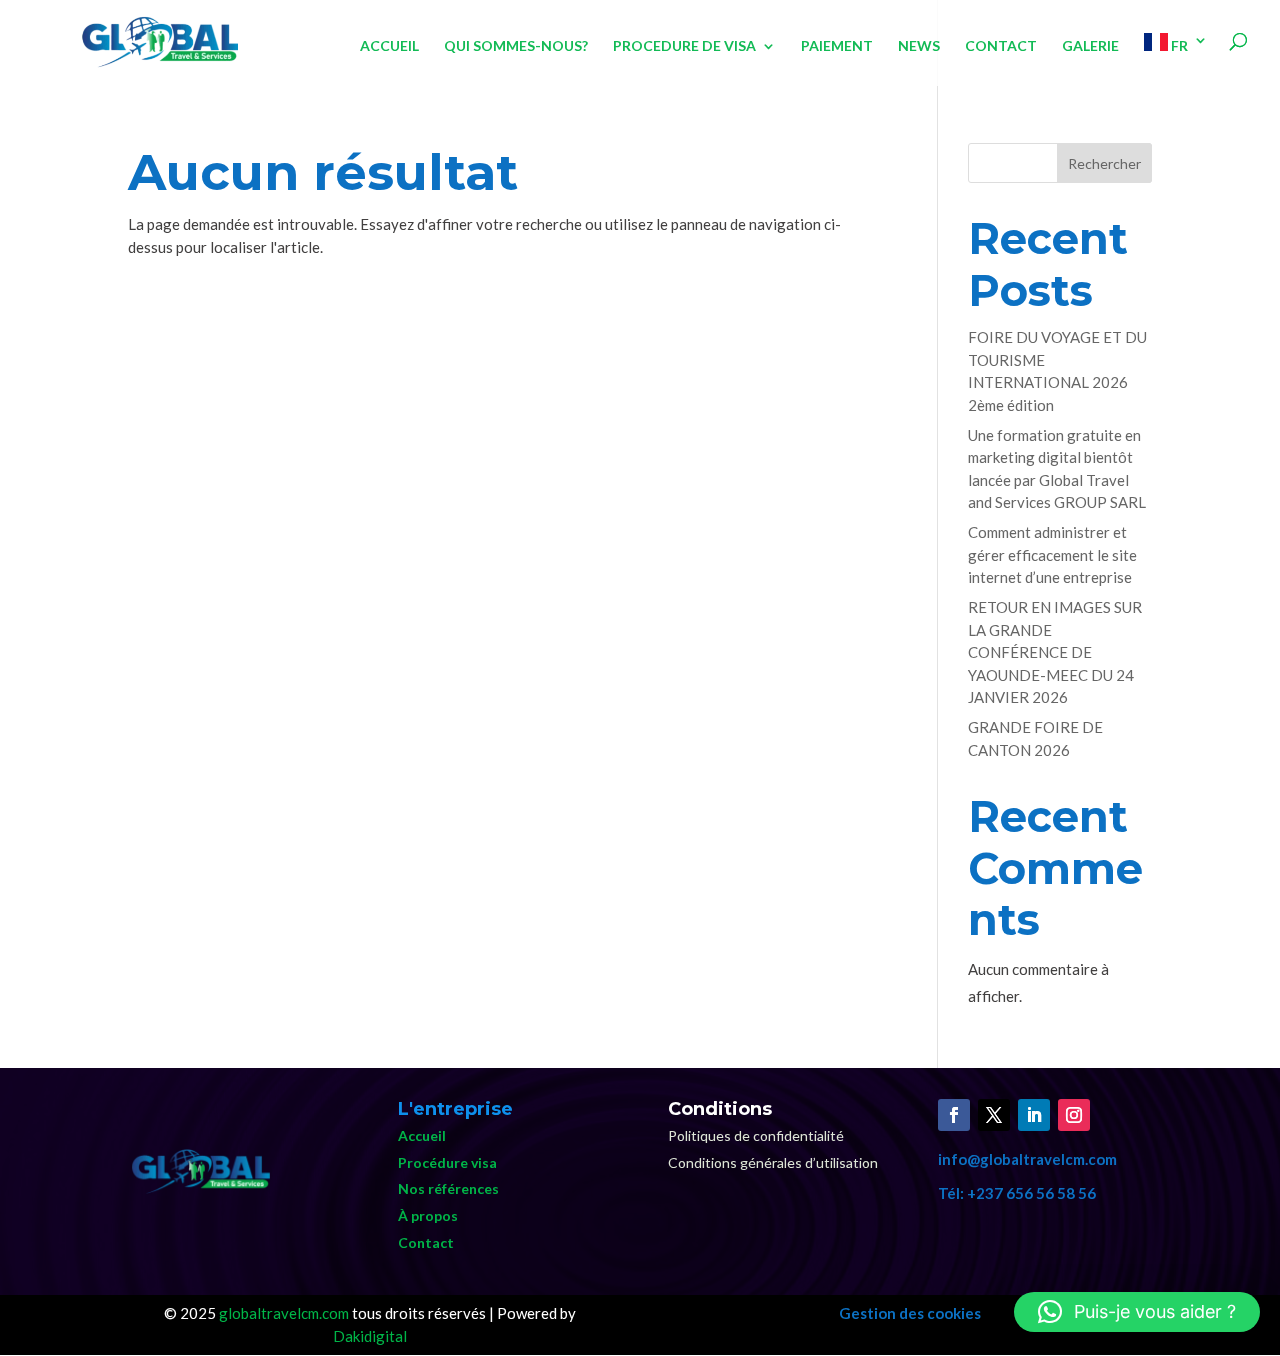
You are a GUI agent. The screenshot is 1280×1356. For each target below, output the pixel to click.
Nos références (448, 1188)
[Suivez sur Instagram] (1074, 1115)
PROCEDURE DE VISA (684, 46)
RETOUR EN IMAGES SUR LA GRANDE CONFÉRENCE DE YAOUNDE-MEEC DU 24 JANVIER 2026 (1055, 652)
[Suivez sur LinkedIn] (1034, 1115)
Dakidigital (370, 1336)
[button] (1137, 1312)
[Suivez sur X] (994, 1115)
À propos (428, 1215)
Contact (1001, 46)
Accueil (389, 46)
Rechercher (1104, 163)
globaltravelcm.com (284, 1313)
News (919, 46)
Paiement (837, 46)
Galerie (1090, 46)
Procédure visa (447, 1162)
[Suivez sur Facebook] (954, 1115)
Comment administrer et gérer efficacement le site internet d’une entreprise (1052, 554)
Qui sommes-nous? (516, 46)
